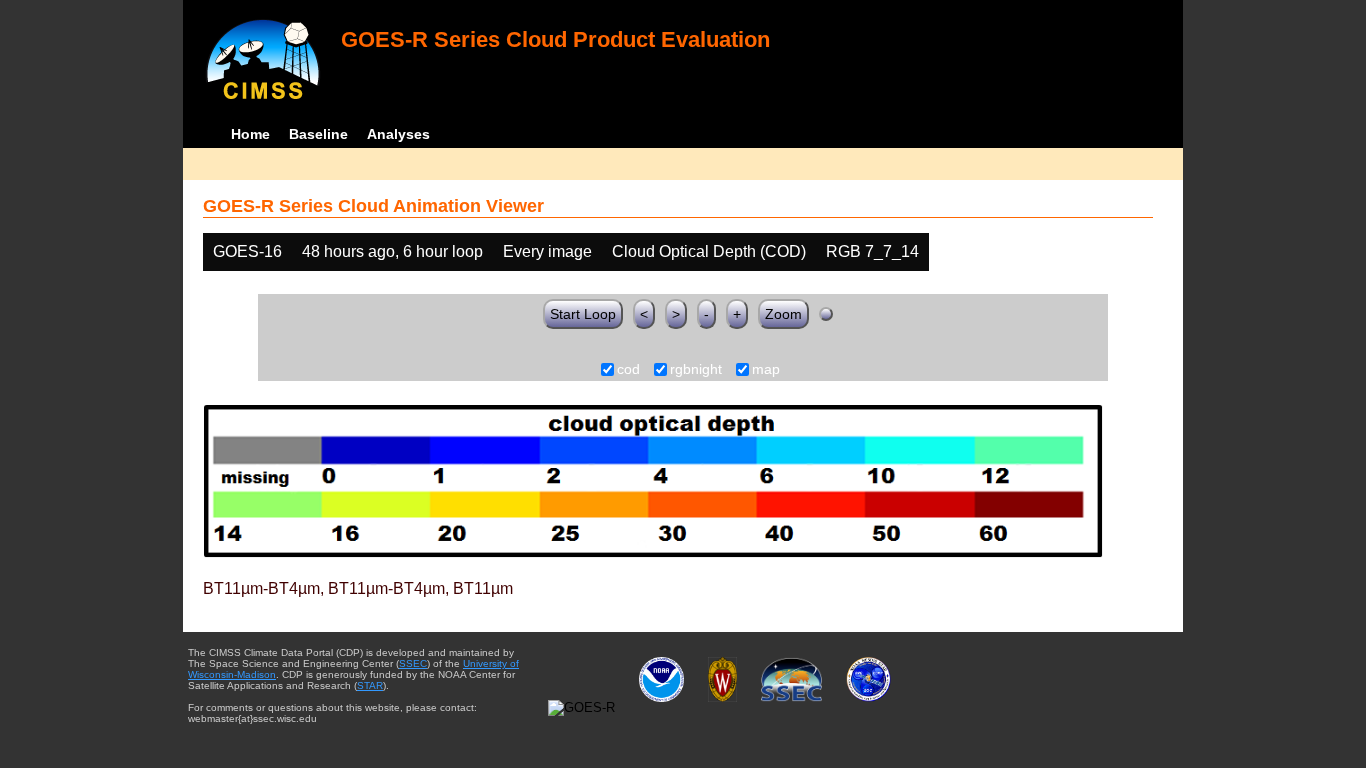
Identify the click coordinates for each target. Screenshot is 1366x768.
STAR (370, 685)
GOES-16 (247, 251)
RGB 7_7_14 (872, 251)
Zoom (783, 314)
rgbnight (696, 370)
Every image (547, 251)
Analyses (398, 134)
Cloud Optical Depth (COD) (709, 251)
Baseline (318, 134)
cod (628, 370)
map (766, 370)
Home (250, 134)
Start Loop (583, 314)
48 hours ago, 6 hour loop (392, 251)
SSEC (413, 663)
